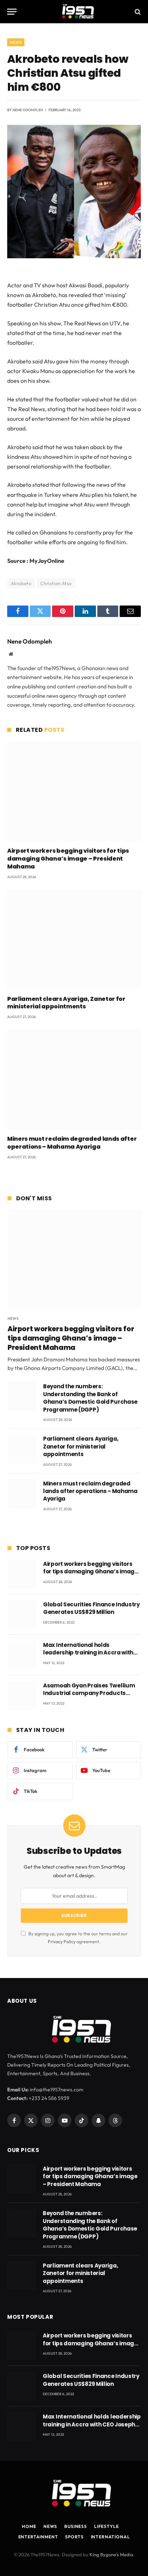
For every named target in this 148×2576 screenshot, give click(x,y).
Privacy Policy (62, 1941)
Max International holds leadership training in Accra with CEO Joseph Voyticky (88, 1653)
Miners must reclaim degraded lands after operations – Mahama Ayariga (72, 1143)
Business (76, 2526)
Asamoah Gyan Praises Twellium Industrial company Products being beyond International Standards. (89, 1697)
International (110, 2537)
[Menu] (12, 12)
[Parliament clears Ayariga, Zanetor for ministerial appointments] (74, 939)
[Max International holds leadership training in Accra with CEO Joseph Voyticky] (22, 1655)
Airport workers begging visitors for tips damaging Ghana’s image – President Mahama (68, 859)
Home (29, 2526)
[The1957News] (74, 12)
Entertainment (38, 2537)
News (16, 42)
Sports (74, 2537)
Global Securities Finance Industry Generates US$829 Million (91, 1608)
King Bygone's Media (111, 2554)
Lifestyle (107, 2526)
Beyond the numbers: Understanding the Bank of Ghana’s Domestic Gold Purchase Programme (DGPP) (90, 1398)
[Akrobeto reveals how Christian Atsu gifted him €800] (74, 256)
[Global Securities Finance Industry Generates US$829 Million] (22, 1614)
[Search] (137, 12)
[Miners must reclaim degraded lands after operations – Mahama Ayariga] (74, 1079)
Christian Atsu (56, 583)
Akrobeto (21, 583)
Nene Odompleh (28, 110)
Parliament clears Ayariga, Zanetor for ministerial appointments (66, 1003)
